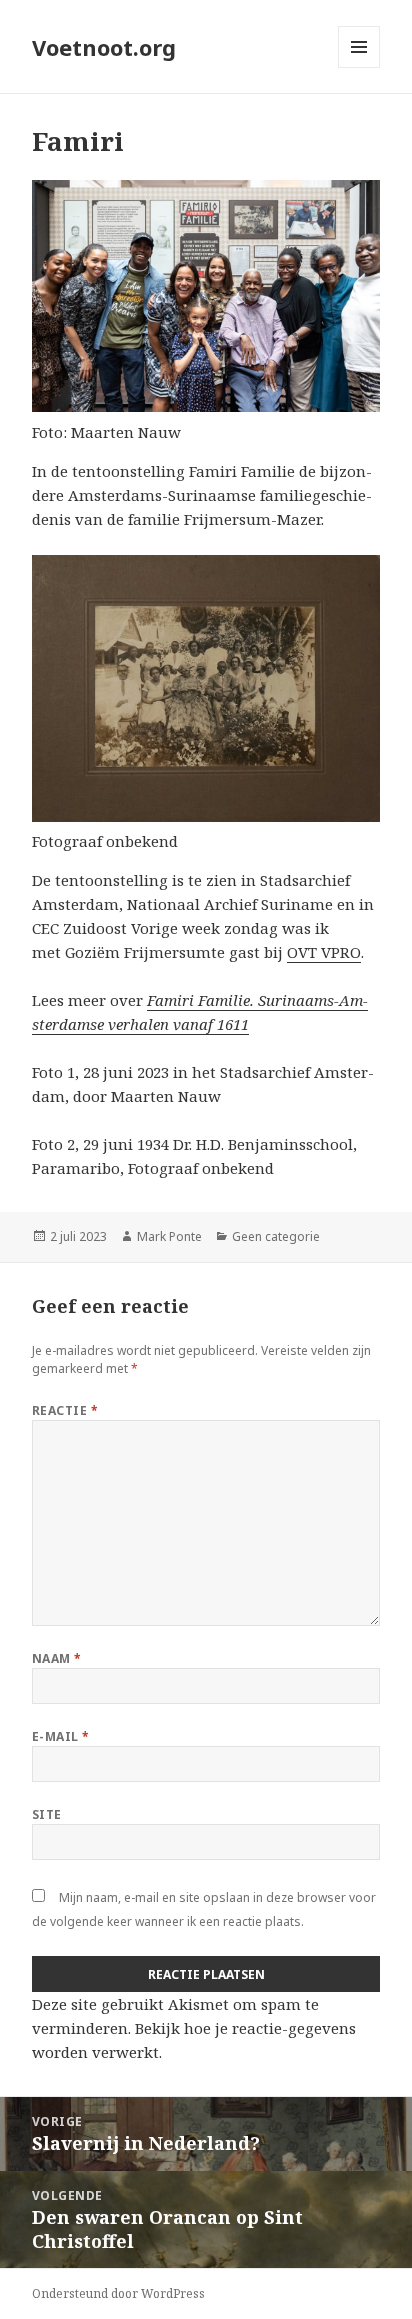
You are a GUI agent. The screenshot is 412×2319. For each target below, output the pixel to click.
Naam (57, 1658)
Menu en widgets (359, 67)
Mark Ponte (169, 1236)
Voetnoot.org (104, 47)
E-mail (61, 1736)
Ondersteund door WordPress (118, 2293)
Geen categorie (276, 1236)
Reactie (65, 1410)
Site (47, 1814)
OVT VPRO (324, 952)
